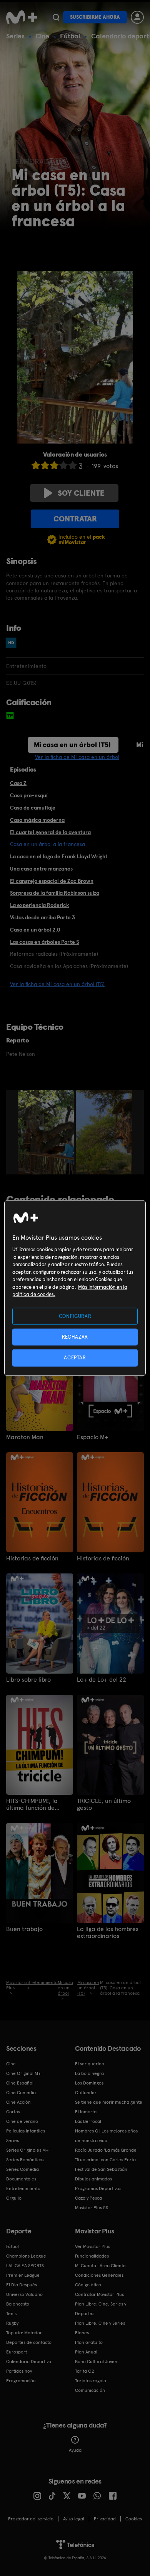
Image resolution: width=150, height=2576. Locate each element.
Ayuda (75, 2450)
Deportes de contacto (29, 2342)
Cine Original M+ (23, 2073)
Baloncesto (18, 2304)
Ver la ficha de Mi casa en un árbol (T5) (57, 984)
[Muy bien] (73, 465)
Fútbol (70, 36)
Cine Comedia (21, 2093)
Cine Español (20, 2083)
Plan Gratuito (89, 2342)
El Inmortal (86, 2112)
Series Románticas (25, 2160)
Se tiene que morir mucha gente (109, 2102)
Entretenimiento (23, 2188)
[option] (47, 1132)
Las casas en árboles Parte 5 (45, 942)
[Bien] (63, 465)
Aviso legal (74, 2519)
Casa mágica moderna (37, 820)
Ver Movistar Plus (92, 2246)
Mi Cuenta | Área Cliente (100, 2266)
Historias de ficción (32, 1558)
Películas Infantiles (26, 2131)
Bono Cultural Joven (96, 2362)
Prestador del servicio (31, 2519)
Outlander (86, 2093)
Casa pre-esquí (29, 795)
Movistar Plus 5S (92, 2208)
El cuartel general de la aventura (50, 832)
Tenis (11, 2314)
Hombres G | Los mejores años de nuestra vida (106, 2136)
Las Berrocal (88, 2121)
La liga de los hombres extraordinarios (108, 1933)
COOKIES (134, 2519)
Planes (82, 2333)
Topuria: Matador (24, 2333)
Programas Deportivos (98, 2188)
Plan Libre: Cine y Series (100, 2323)
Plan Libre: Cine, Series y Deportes (101, 2309)
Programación (21, 2381)
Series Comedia (22, 2169)
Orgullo (14, 2198)
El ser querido (90, 2064)
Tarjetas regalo (91, 2381)
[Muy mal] (36, 465)
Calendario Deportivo (29, 2362)
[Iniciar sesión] (137, 17)
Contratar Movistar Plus (99, 2294)
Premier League (23, 2275)
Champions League (26, 2256)
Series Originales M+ (27, 2150)
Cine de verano (22, 2121)
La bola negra (89, 2073)
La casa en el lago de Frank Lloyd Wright (59, 856)
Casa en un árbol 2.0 (35, 930)
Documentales (21, 2179)
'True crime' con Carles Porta (105, 2160)
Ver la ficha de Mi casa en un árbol (77, 757)
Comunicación (90, 2390)
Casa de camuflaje (33, 808)
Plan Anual (86, 2352)
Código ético (88, 2285)
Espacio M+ (93, 1437)
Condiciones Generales (99, 2275)
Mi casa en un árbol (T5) (72, 745)
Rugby (12, 2323)
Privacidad (105, 2519)
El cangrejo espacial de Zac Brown (52, 881)
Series (15, 36)
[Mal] (45, 465)
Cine (42, 36)
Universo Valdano (24, 2294)
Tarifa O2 (85, 2371)
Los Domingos (89, 2083)
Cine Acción (18, 2102)
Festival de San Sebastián (101, 2169)
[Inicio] (22, 17)
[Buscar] (56, 17)
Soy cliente (81, 493)
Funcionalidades (92, 2256)
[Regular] (54, 465)
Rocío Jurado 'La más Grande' (106, 2150)
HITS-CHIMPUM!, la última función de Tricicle (32, 1804)
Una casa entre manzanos (41, 869)
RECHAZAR (75, 1337)
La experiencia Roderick (39, 905)
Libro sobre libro (28, 1680)
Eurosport (17, 2352)
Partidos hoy (19, 2371)
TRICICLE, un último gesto (104, 1804)
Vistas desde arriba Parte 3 (42, 917)
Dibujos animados (93, 2179)
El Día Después (22, 2285)
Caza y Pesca (88, 2198)
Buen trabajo (24, 1929)
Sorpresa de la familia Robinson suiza (55, 893)
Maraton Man (25, 1437)
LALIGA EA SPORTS (25, 2266)
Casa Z (18, 783)
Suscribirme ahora (95, 17)
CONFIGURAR (75, 1316)
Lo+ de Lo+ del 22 (102, 1680)
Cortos (13, 2112)
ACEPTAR (75, 1358)
